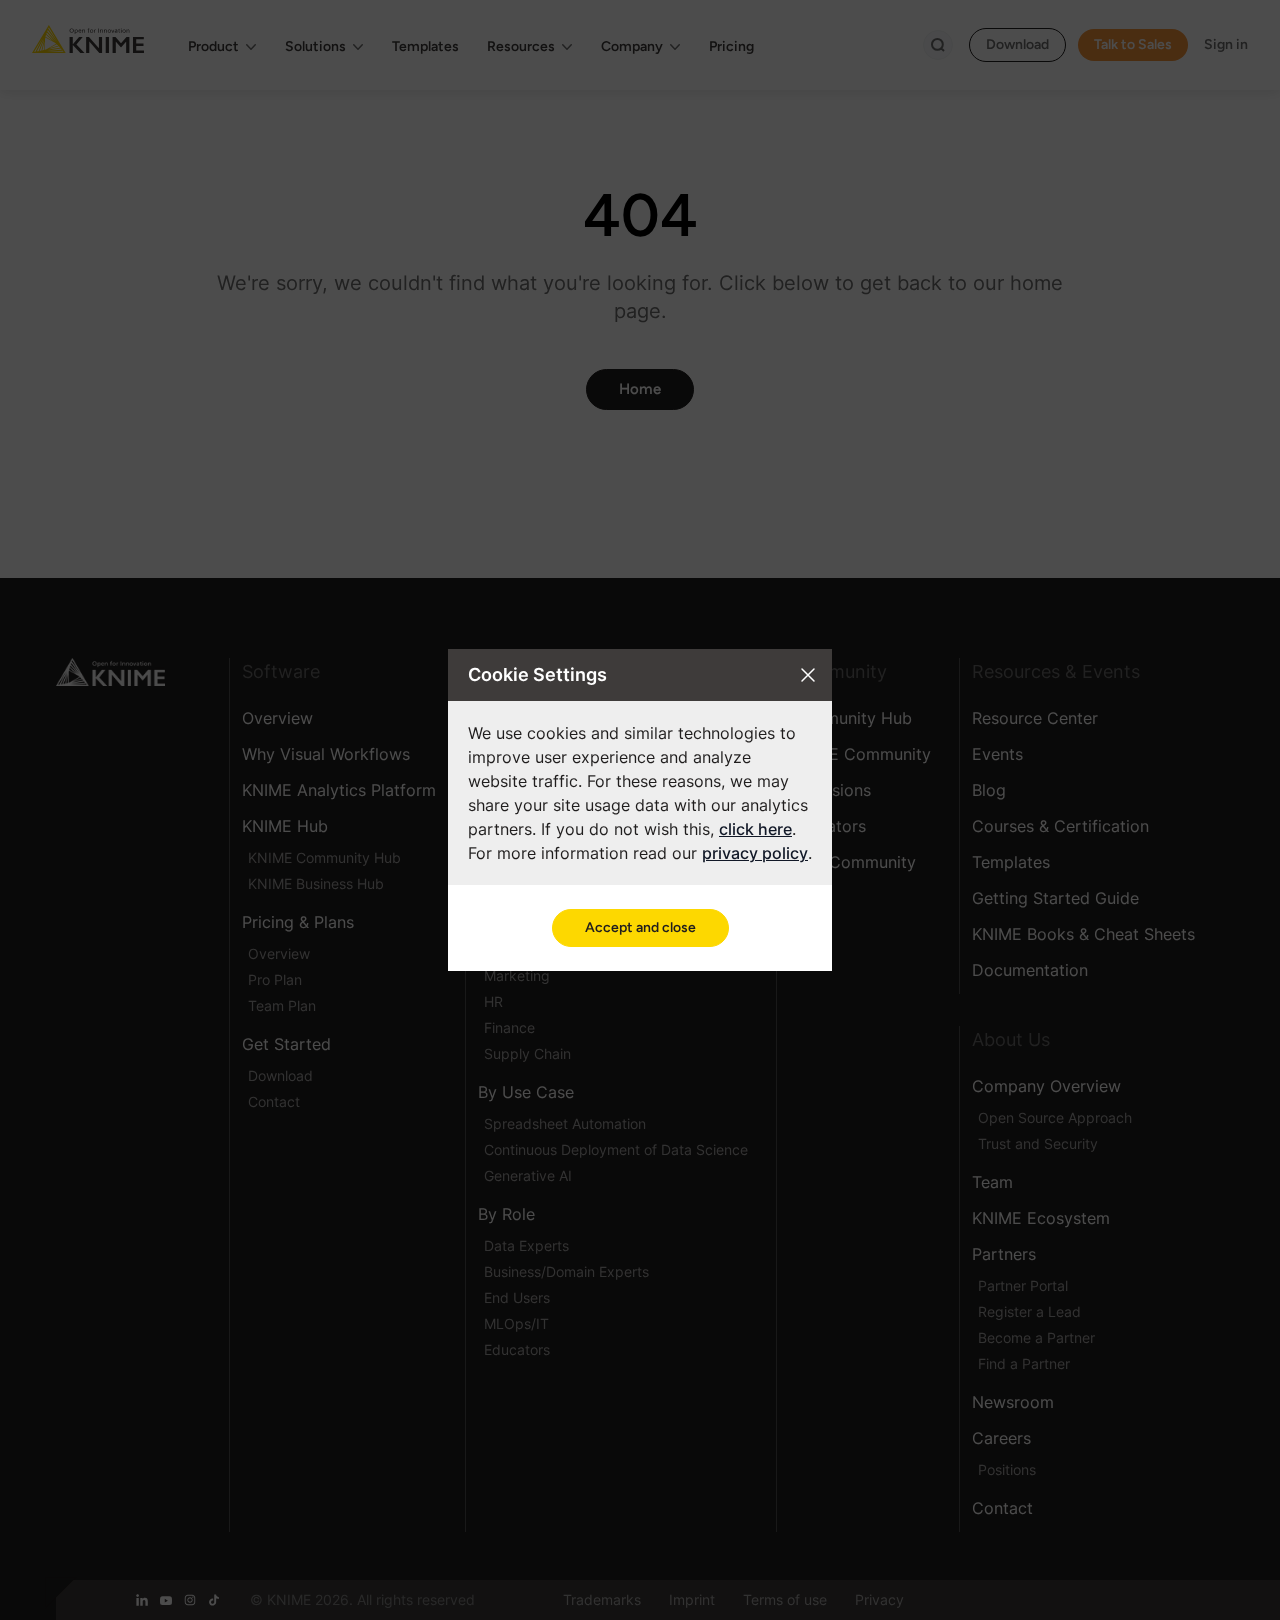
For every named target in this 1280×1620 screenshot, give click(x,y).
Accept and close (640, 927)
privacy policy (755, 853)
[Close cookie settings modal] (808, 675)
